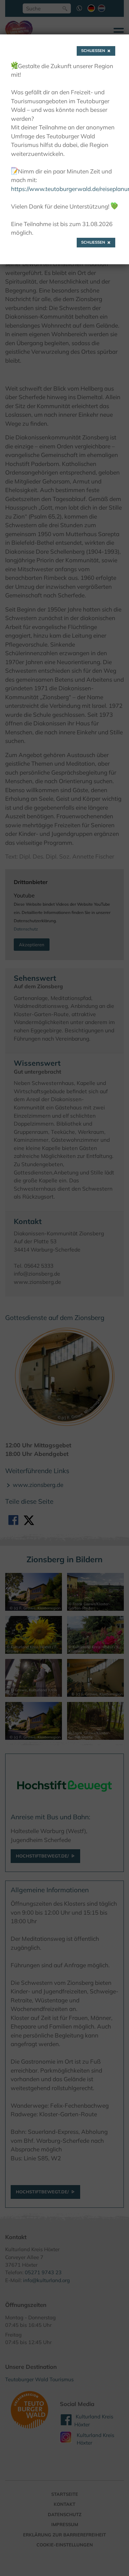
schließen (93, 51)
